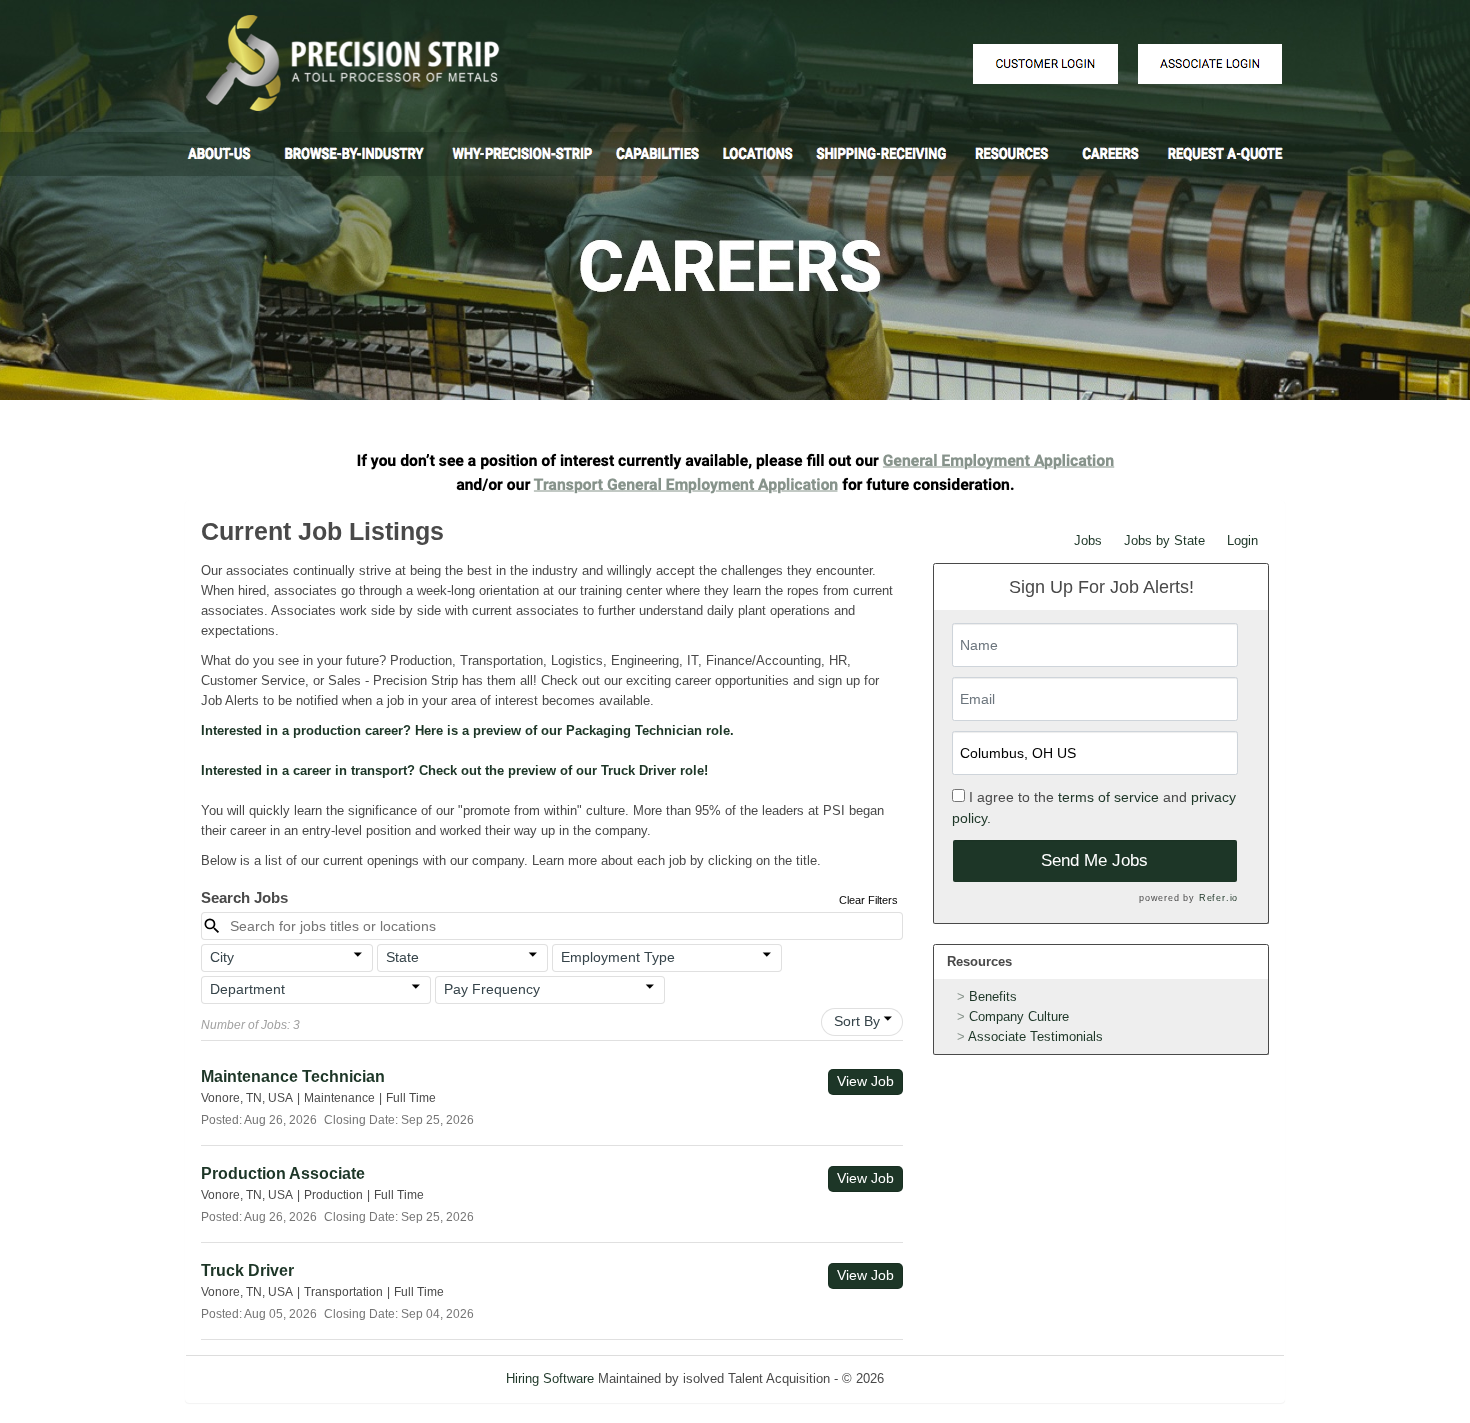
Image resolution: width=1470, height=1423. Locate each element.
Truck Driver (247, 1270)
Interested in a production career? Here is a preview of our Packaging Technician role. (467, 730)
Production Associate (283, 1173)
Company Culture (1019, 1016)
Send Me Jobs (1094, 860)
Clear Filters (868, 900)
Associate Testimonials (1035, 1036)
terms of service (1108, 797)
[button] (287, 958)
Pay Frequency (492, 989)
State (402, 957)
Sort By (857, 1021)
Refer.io (1218, 898)
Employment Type (618, 957)
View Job (865, 1081)
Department (247, 989)
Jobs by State (1164, 540)
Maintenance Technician (293, 1076)
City (222, 957)
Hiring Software (550, 1378)
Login (1242, 540)
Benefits (993, 996)
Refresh (942, 1378)
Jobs (1088, 540)
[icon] (358, 955)
